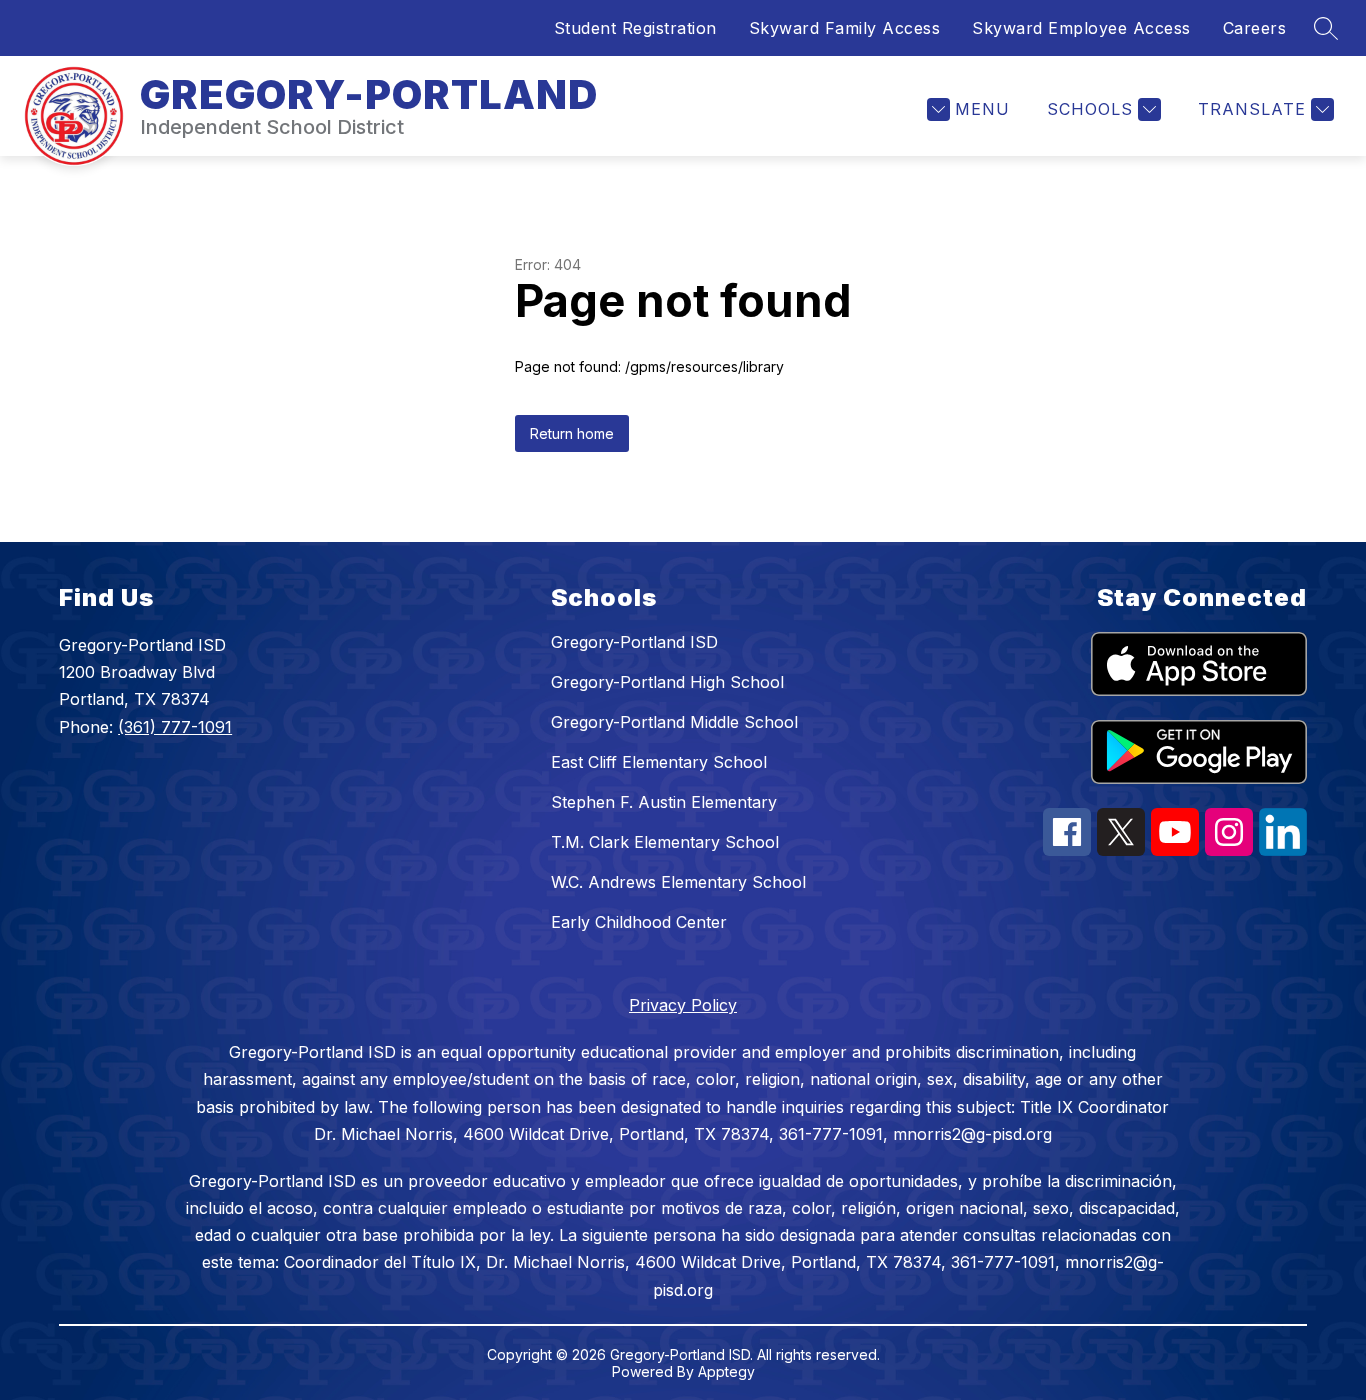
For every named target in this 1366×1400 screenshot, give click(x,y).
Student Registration (635, 28)
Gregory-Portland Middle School (674, 722)
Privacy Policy (683, 1005)
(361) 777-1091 (175, 727)
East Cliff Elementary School (659, 762)
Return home (572, 433)
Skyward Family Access (845, 28)
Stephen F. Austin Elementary (664, 802)
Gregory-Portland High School (667, 682)
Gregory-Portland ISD (634, 642)
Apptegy (726, 1371)
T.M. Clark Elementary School (665, 842)
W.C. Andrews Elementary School (678, 882)
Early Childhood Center (639, 922)
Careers (1255, 28)
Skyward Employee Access (1081, 28)
